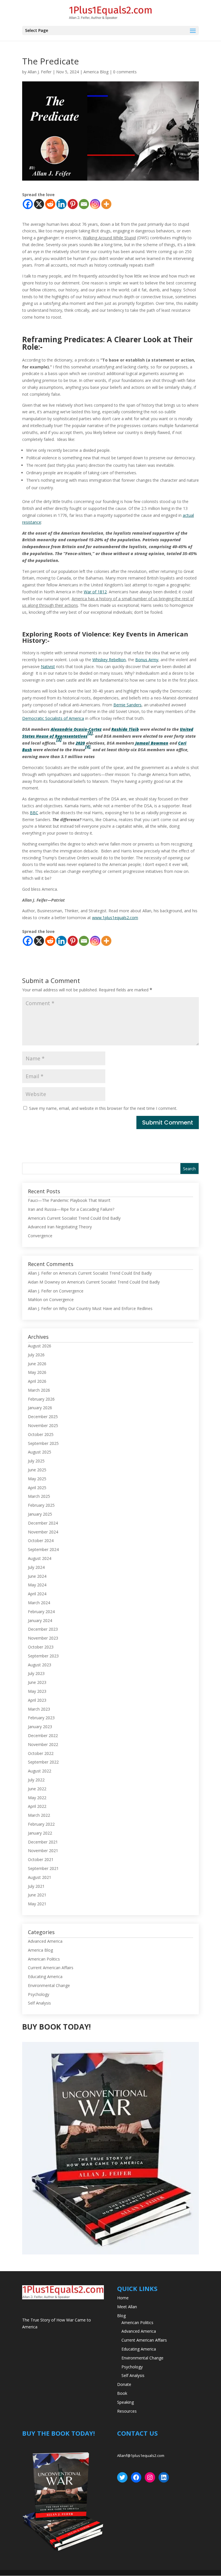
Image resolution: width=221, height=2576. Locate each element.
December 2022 (43, 1735)
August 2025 (40, 1452)
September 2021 (43, 1868)
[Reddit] (50, 204)
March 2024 (39, 1603)
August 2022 (40, 1771)
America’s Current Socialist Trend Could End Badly (74, 1218)
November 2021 (43, 1851)
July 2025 (36, 1461)
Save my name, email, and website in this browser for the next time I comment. (103, 1108)
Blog (121, 2316)
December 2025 (43, 1417)
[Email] (84, 204)
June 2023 (37, 1682)
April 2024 (37, 1594)
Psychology (39, 1994)
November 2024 (43, 1532)
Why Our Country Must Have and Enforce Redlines (106, 1308)
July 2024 (36, 1567)
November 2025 (43, 1425)
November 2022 (43, 1744)
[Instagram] (95, 204)
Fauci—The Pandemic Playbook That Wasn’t (69, 1200)
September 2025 (43, 1443)
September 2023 (43, 1656)
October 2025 (41, 1434)
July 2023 (36, 1673)
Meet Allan (127, 2307)
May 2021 (37, 1904)
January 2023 (40, 1727)
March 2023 (39, 1709)
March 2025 (39, 1496)
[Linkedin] (61, 204)
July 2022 (36, 1780)
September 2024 (43, 1549)
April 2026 (37, 1381)
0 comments (125, 72)
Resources (127, 2411)
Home (123, 2298)
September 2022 (43, 1762)
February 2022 (41, 1824)
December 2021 (43, 1842)
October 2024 (41, 1541)
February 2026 (41, 1399)
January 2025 (40, 1514)
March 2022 (39, 1815)
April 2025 (37, 1488)
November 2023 (43, 1638)
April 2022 (37, 1806)
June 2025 (37, 1470)
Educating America (45, 1977)
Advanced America (45, 1941)
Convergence (40, 1236)
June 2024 (37, 1576)
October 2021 (41, 1859)
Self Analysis (39, 2003)
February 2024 (41, 1612)
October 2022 (41, 1753)
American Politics (44, 1959)
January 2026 (40, 1408)
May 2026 (37, 1372)
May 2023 (37, 1691)
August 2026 (40, 1346)
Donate (124, 2384)
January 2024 (40, 1620)
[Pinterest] (73, 204)
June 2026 (37, 1364)
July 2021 (36, 1886)
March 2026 (39, 1390)
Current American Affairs (51, 1968)
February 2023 (41, 1718)
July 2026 (36, 1355)
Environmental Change (49, 1985)
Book (122, 2393)
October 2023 (41, 1647)
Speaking (125, 2402)
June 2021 (37, 1895)
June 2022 (37, 1789)
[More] (106, 204)
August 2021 (40, 1877)
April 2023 (37, 1700)
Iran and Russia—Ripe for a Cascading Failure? (71, 1209)
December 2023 (43, 1629)
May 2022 (37, 1798)
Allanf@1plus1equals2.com (141, 2455)
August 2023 (40, 1665)
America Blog (96, 72)
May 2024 (37, 1585)
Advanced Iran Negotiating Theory (60, 1227)
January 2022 (40, 1833)
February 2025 (41, 1505)
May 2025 (37, 1479)
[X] (39, 204)
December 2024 (43, 1523)
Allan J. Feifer (40, 72)
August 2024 (40, 1558)
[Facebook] (28, 204)
